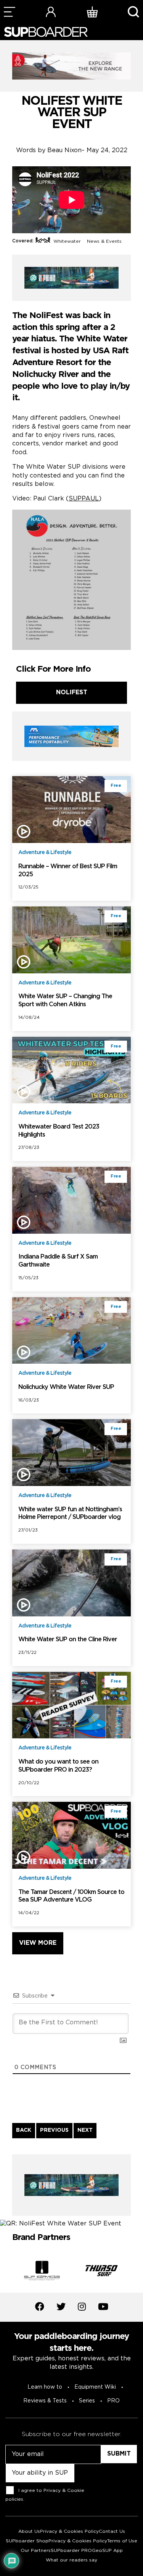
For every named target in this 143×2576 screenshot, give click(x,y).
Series (87, 2401)
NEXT (85, 2130)
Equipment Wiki (95, 2387)
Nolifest (72, 693)
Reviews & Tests (45, 2401)
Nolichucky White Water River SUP (66, 1387)
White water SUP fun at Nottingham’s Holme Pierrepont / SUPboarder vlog (70, 1514)
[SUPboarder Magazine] (46, 32)
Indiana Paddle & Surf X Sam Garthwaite (58, 1261)
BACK (24, 2130)
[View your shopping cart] (92, 12)
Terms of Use (122, 2541)
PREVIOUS (54, 2130)
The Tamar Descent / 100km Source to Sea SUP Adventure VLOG (71, 1896)
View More (38, 1943)
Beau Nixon (64, 150)
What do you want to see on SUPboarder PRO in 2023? (58, 1766)
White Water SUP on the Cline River (68, 1640)
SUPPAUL (84, 499)
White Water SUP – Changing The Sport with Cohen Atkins (65, 1001)
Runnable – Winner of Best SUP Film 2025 (68, 871)
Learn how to (45, 2387)
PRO (113, 2401)
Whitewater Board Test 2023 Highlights (59, 1131)
